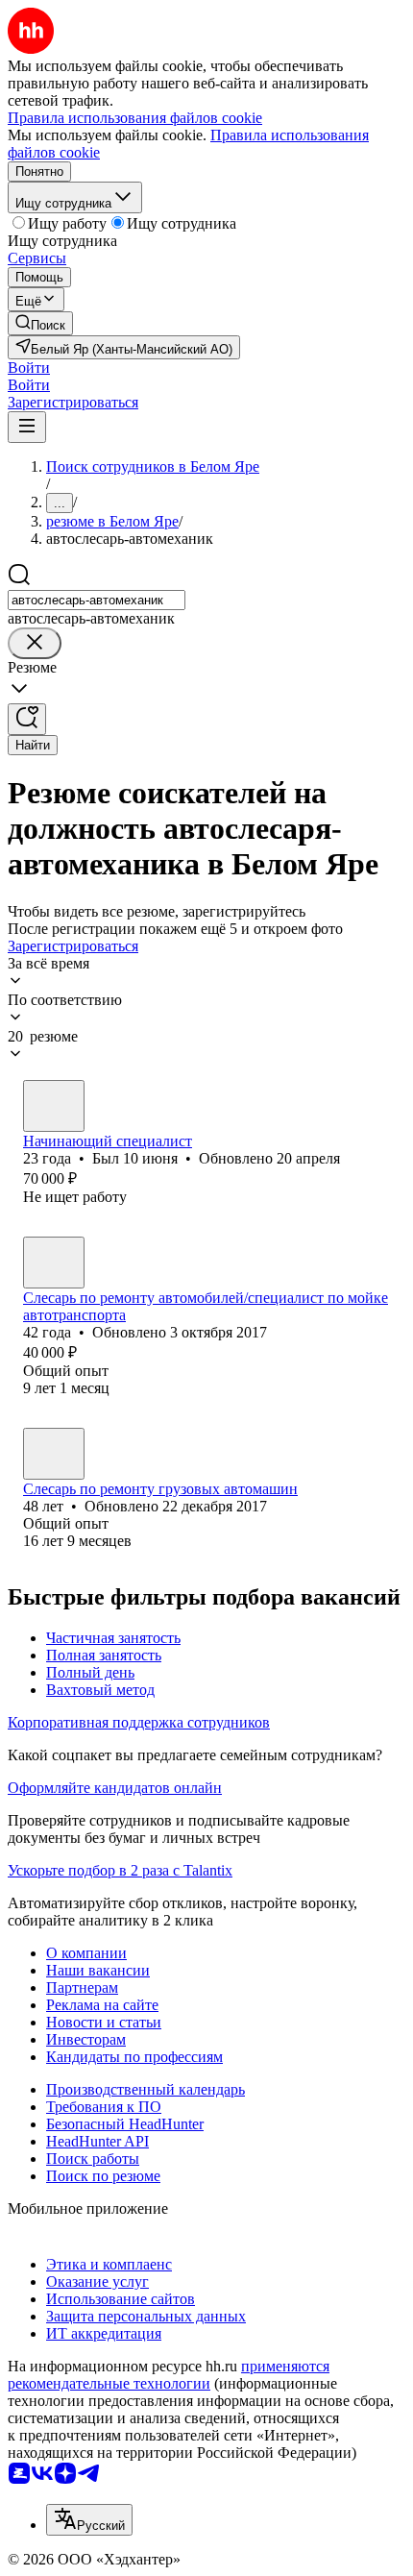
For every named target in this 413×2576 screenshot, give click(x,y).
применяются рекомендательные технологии (169, 2375)
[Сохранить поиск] (27, 719)
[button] (29, 368)
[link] (40, 323)
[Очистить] (35, 643)
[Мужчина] (54, 1106)
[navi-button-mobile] (27, 427)
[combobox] (97, 600)
